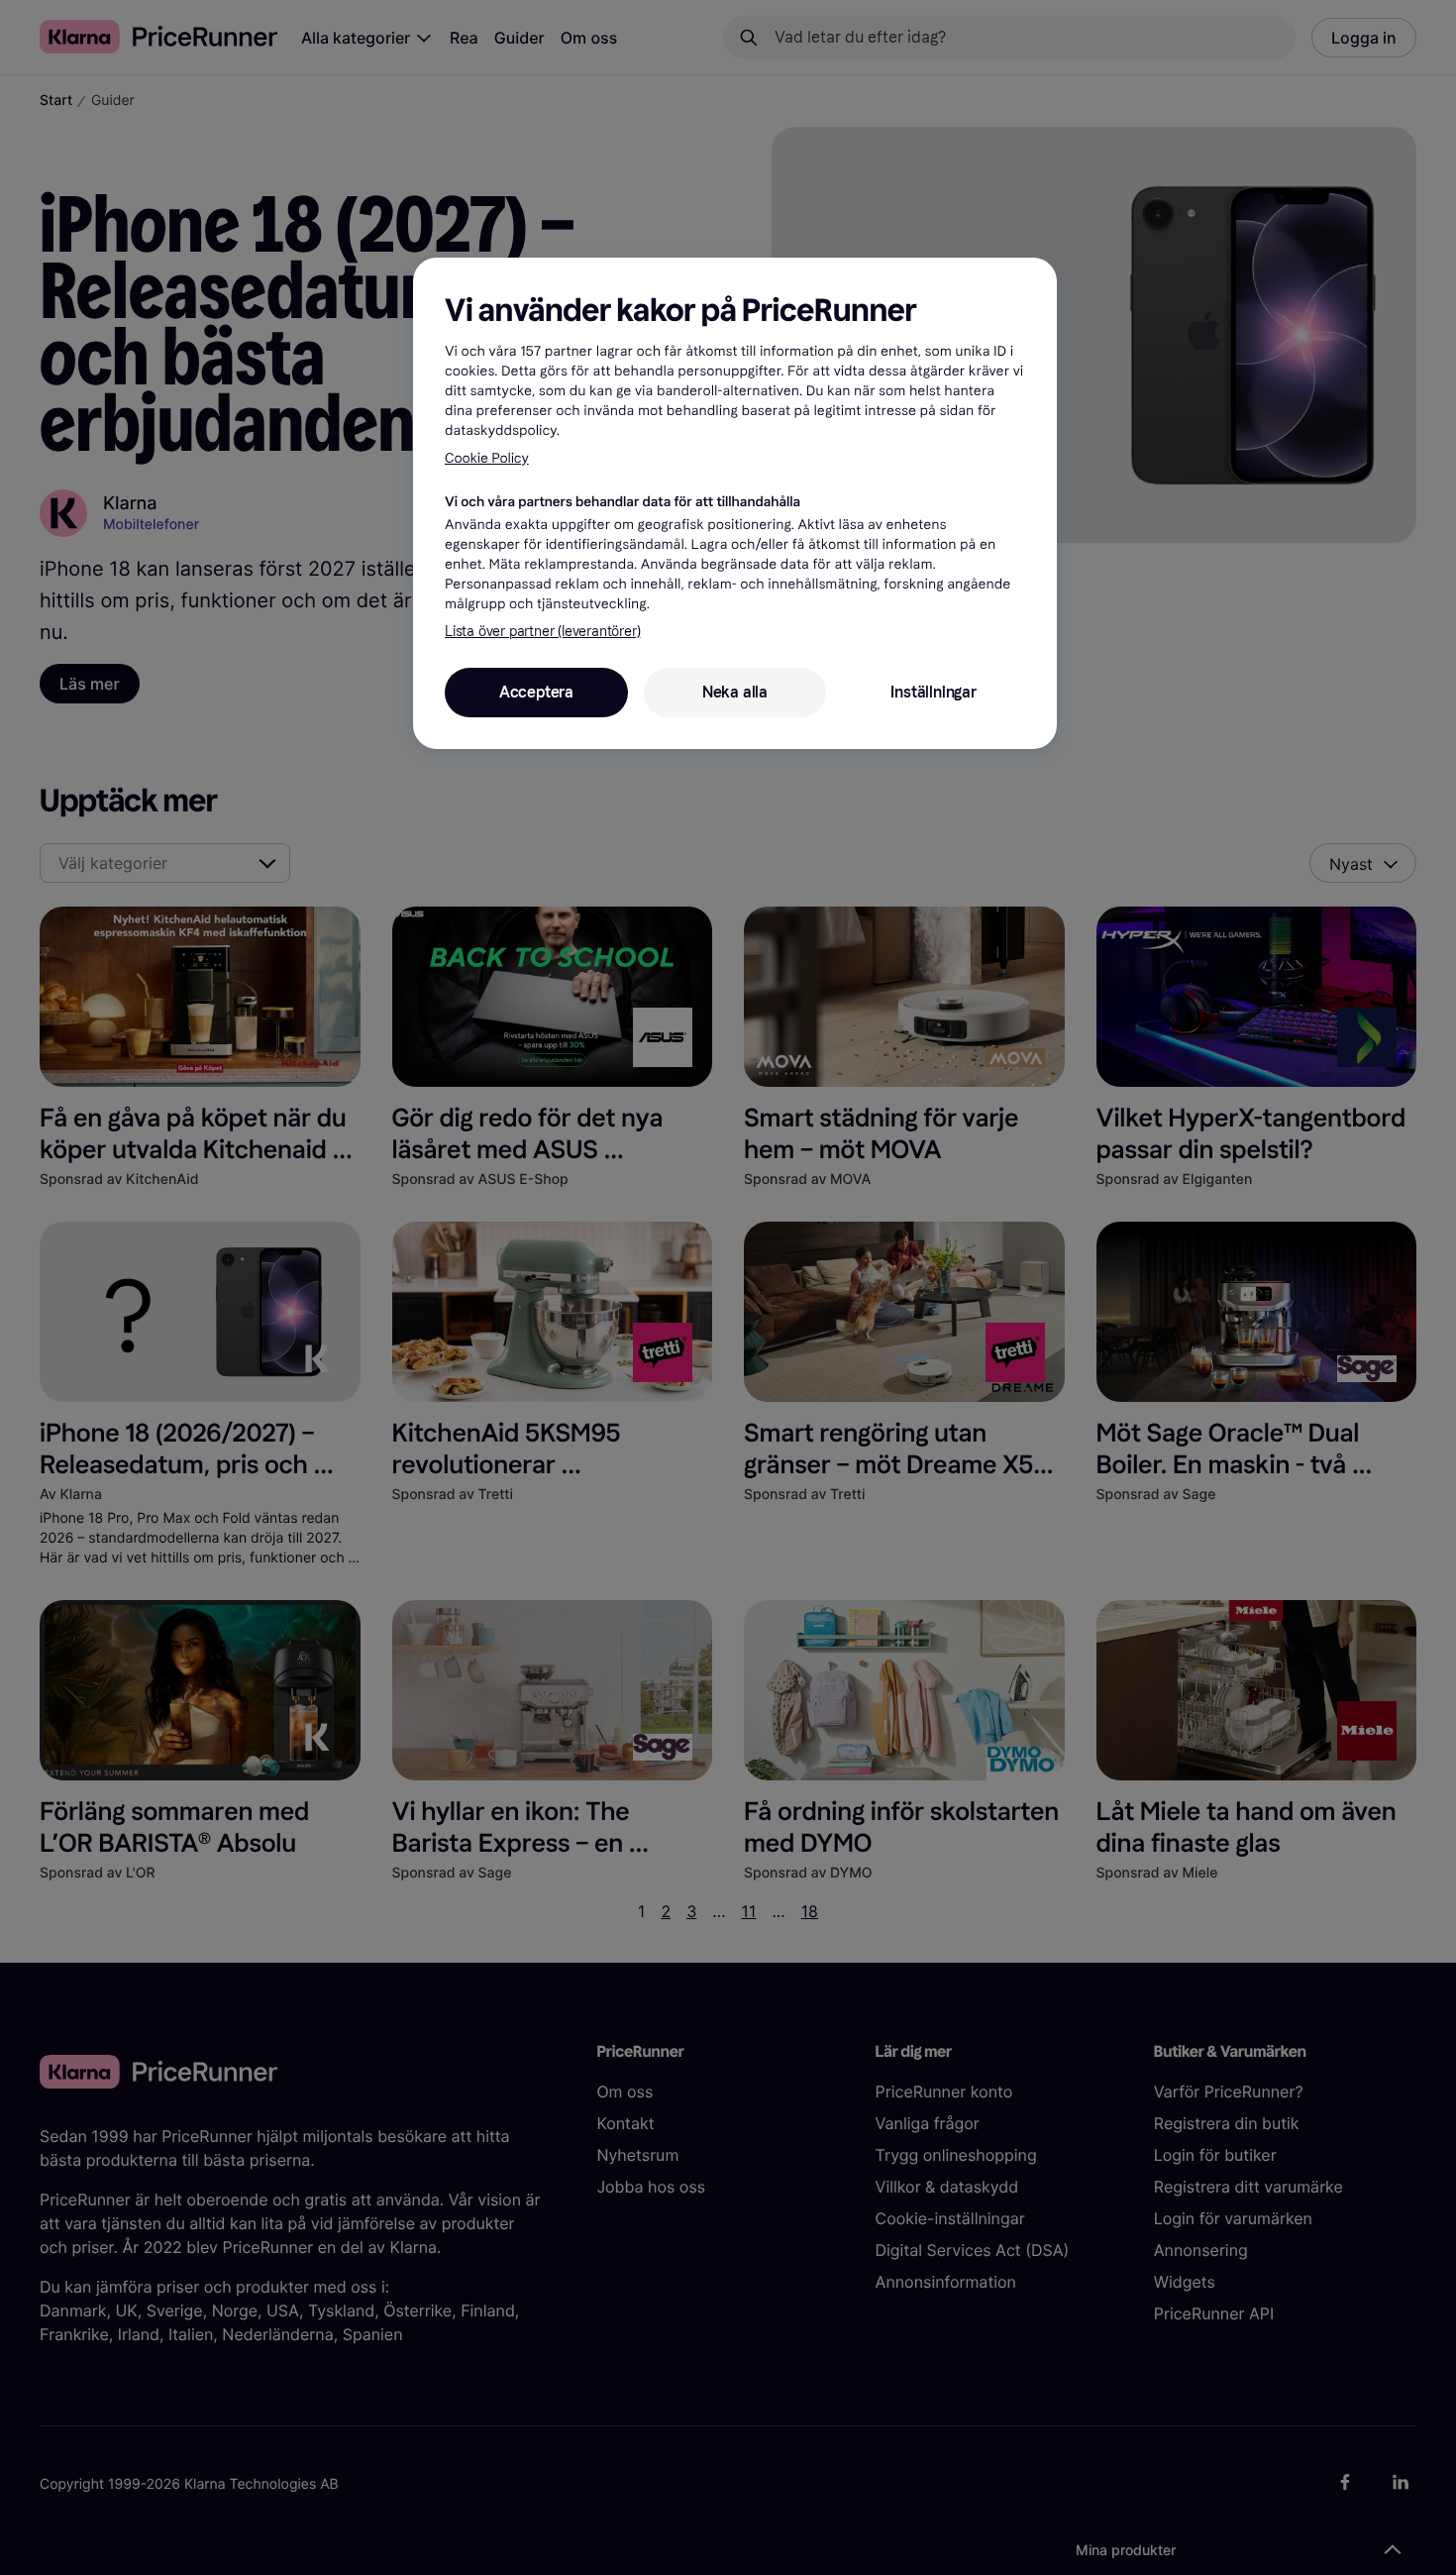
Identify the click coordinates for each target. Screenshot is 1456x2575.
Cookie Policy (487, 458)
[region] (735, 503)
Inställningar (933, 692)
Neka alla (735, 692)
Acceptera (536, 692)
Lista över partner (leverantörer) (542, 632)
